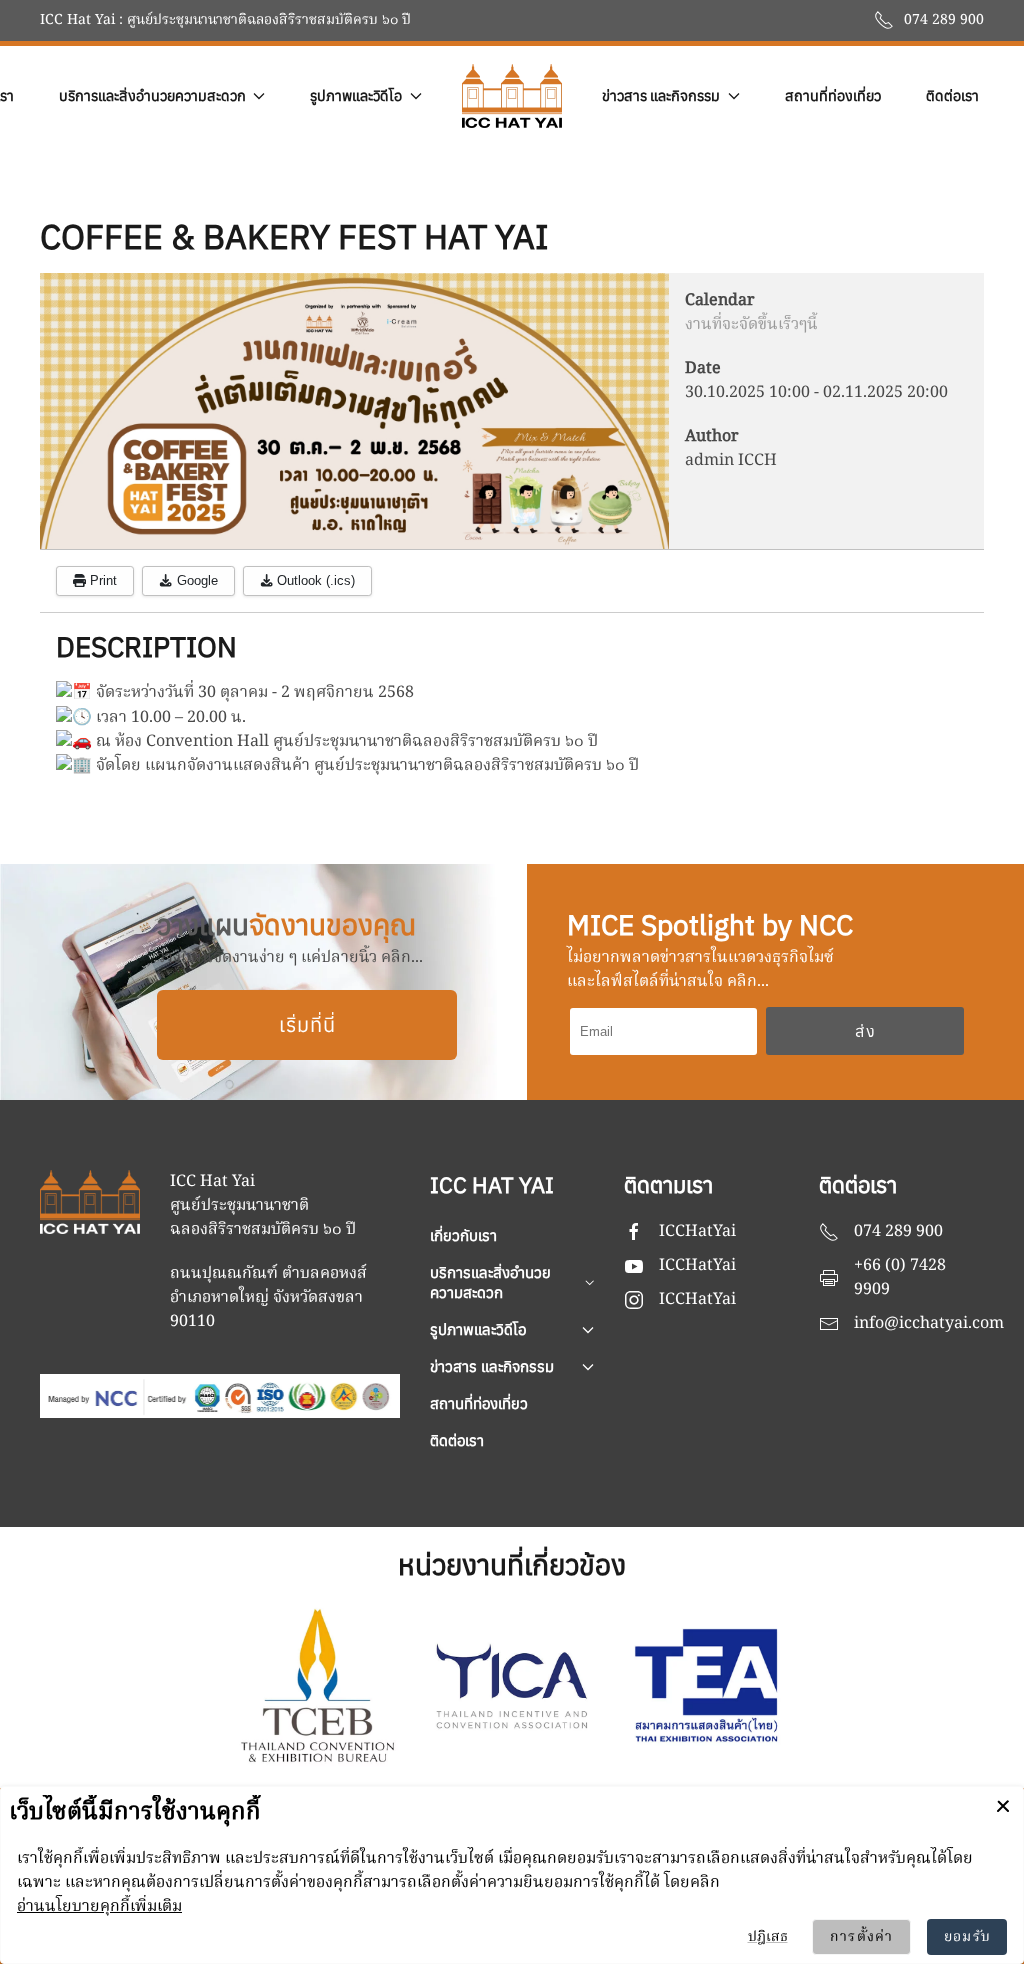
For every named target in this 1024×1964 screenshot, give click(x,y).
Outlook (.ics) (314, 580)
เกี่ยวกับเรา (463, 1235)
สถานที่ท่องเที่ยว (833, 95)
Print (101, 580)
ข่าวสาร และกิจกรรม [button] (661, 95)
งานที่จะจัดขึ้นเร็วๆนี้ (751, 325)
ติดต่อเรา (952, 95)
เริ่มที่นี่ (307, 1024)
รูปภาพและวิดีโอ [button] (356, 95)
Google (195, 580)
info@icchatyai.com (929, 1324)
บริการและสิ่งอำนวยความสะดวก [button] (152, 95)
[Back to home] (512, 96)
